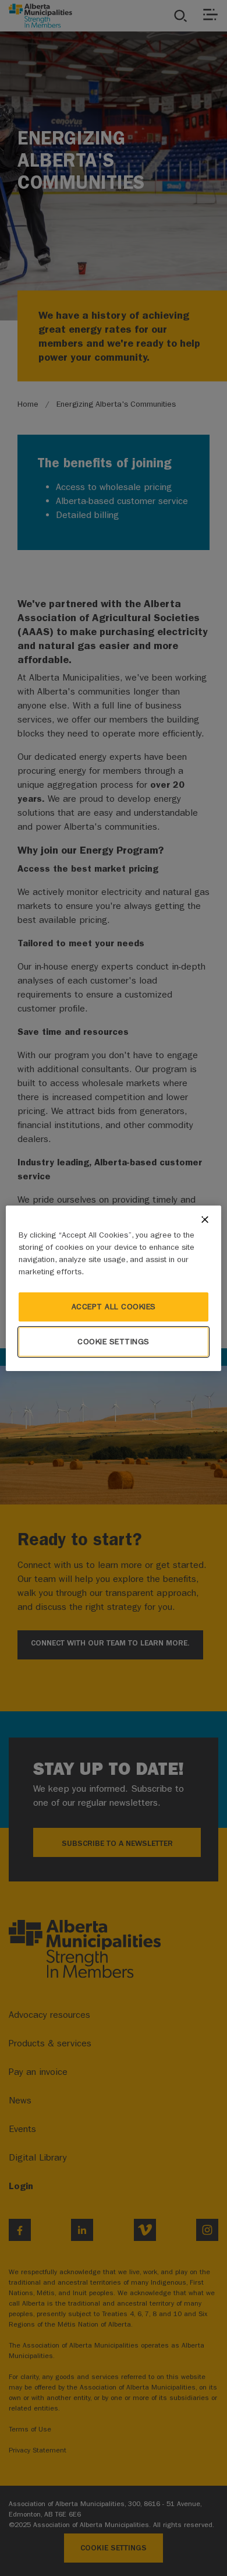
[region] (114, 1288)
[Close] (205, 1220)
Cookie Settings (114, 1342)
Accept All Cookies (114, 1307)
